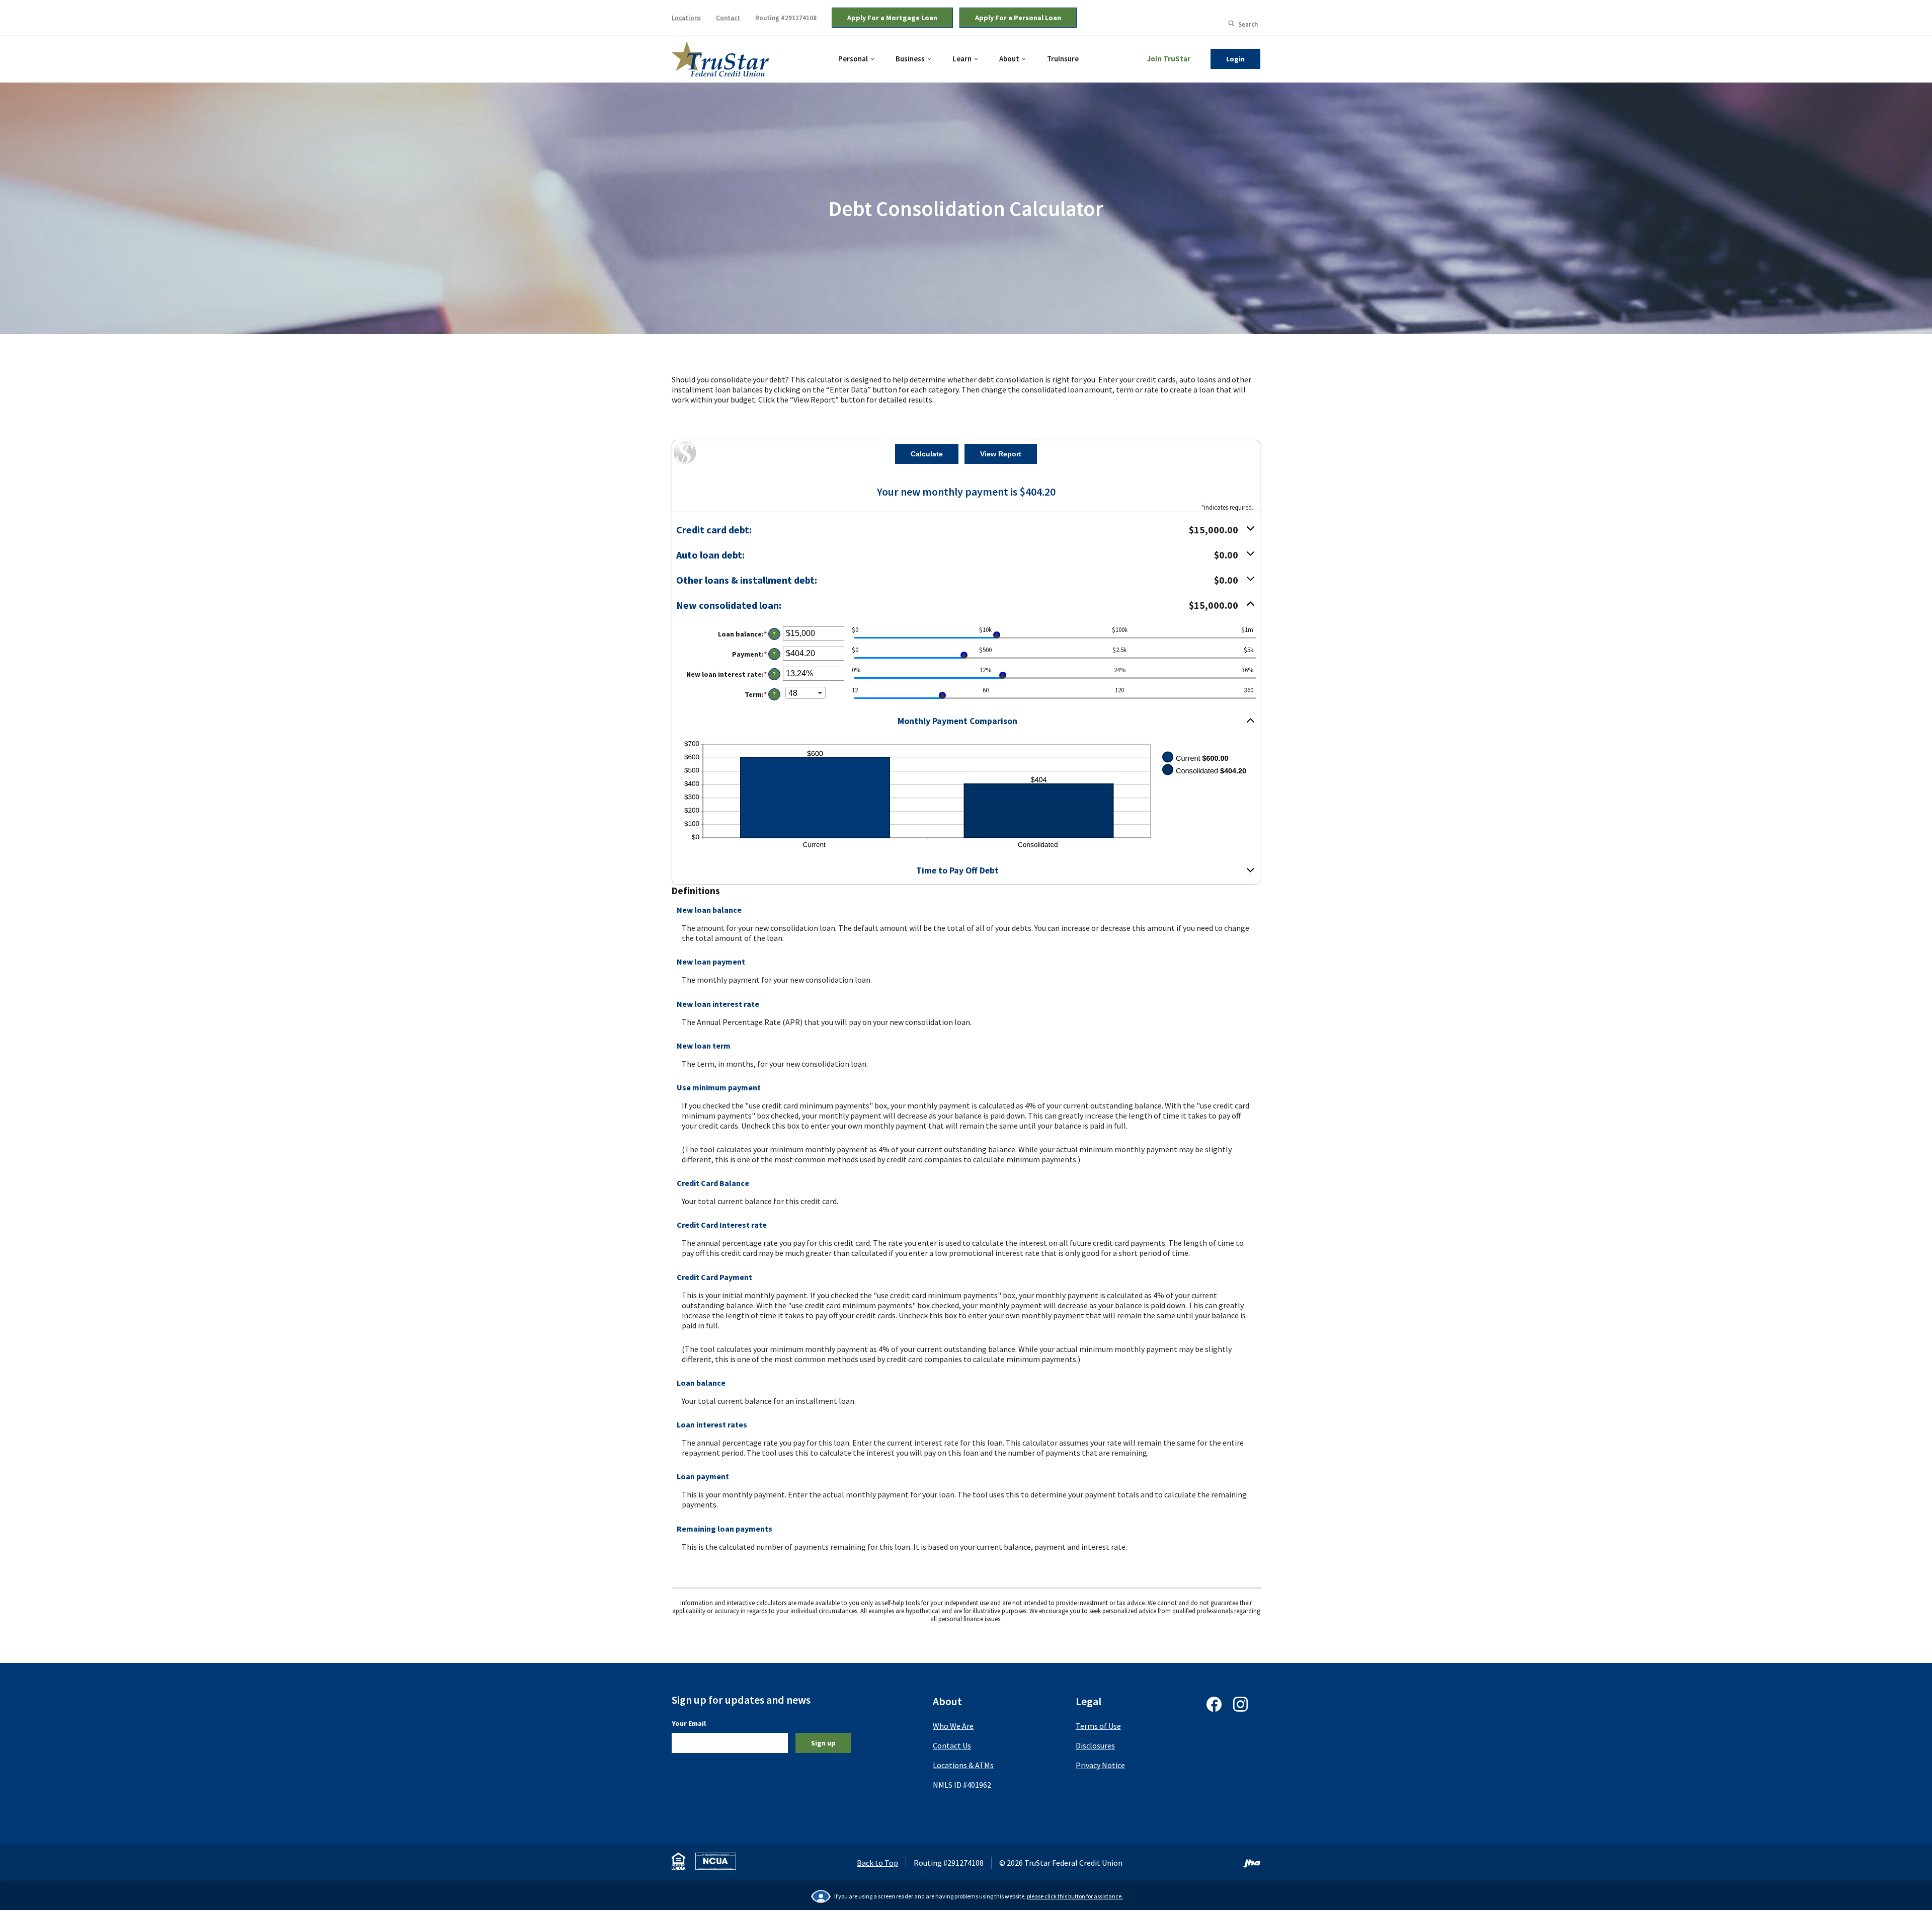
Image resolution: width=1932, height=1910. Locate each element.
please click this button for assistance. (1075, 1896)
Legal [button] (1089, 1701)
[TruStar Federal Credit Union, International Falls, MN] (720, 58)
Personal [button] (853, 59)
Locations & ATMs (963, 1765)
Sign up (823, 1743)
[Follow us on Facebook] (1214, 1709)
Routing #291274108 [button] (786, 18)
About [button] (1009, 59)
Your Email (689, 1723)
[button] (966, 530)
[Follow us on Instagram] (1240, 1709)
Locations (686, 18)
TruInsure (1063, 58)
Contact (728, 18)
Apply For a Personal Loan (1018, 18)
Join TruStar (1169, 59)
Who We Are (953, 1726)
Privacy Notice (1100, 1765)
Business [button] (910, 59)
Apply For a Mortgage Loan (892, 18)
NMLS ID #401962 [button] (962, 1785)
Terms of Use (1098, 1726)
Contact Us (952, 1745)
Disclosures (1095, 1745)
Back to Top (877, 1863)
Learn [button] (962, 59)
